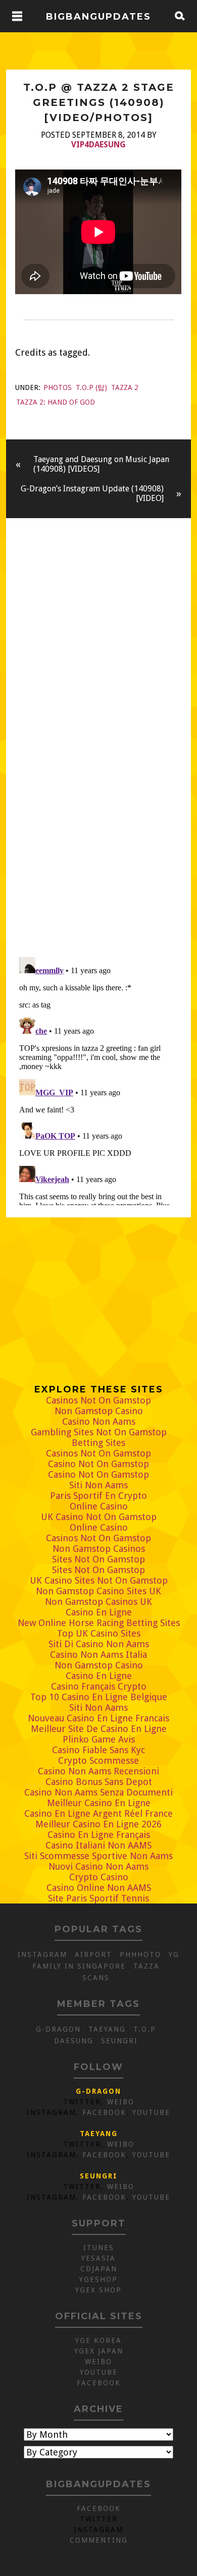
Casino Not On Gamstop (98, 1464)
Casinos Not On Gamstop (98, 1400)
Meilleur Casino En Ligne (99, 1803)
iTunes (99, 2248)
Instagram (42, 1954)
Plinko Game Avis (99, 1739)
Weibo (121, 2102)
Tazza (146, 1966)
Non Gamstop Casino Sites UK (98, 1591)
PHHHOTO (140, 1954)
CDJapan (99, 2269)
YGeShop (98, 2279)
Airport (93, 1954)
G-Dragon (58, 2029)
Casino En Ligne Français (99, 1835)
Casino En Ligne (99, 1612)
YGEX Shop (98, 2290)
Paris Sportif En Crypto (98, 1496)
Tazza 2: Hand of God (56, 402)
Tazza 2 (125, 387)
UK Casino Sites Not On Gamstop (99, 1580)
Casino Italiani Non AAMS (98, 1845)
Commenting (99, 2540)
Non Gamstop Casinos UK (98, 1602)
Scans (96, 1978)
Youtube (151, 2112)
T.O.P (145, 2029)
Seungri (119, 2041)
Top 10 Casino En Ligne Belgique (99, 1697)
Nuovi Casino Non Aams (98, 1866)
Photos (58, 387)
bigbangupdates (98, 16)
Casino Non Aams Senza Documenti (98, 1792)
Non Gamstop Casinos (99, 1549)
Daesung (74, 2041)
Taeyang (107, 2029)
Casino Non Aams (99, 1421)
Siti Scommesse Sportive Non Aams (98, 1856)
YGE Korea (98, 2340)
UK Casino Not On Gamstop (99, 1517)
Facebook (104, 2112)
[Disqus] (98, 808)
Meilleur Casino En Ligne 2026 (98, 1824)
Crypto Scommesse (98, 1760)
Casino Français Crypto (99, 1686)
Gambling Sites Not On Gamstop (99, 1432)
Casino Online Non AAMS (99, 1888)
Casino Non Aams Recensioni (98, 1771)
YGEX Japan (99, 2351)
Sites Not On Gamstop (98, 1559)
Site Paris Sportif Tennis (98, 1898)
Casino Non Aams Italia (98, 1655)
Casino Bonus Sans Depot (99, 1782)
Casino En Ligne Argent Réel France (98, 1813)
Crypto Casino (99, 1877)
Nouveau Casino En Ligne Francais (98, 1718)
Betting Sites (98, 1443)
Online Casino (99, 1506)
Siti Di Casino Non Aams (99, 1644)
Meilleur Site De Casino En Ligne (99, 1729)
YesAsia (98, 2258)
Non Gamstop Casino (99, 1411)
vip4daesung (98, 145)
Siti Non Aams (98, 1485)
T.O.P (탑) (91, 387)
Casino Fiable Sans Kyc (98, 1750)
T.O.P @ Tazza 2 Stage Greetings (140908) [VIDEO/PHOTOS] (99, 102)
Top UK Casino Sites (99, 1633)
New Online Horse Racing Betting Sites (99, 1623)
